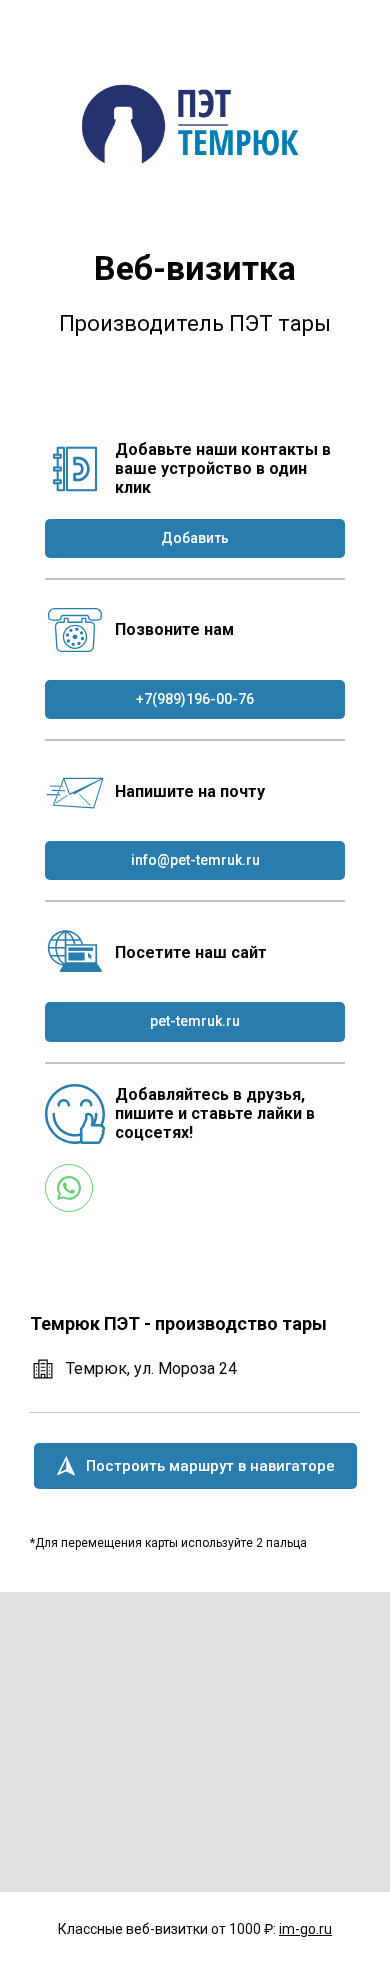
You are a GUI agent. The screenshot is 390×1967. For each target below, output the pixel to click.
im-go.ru (305, 1929)
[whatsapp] (69, 1188)
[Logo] (195, 125)
